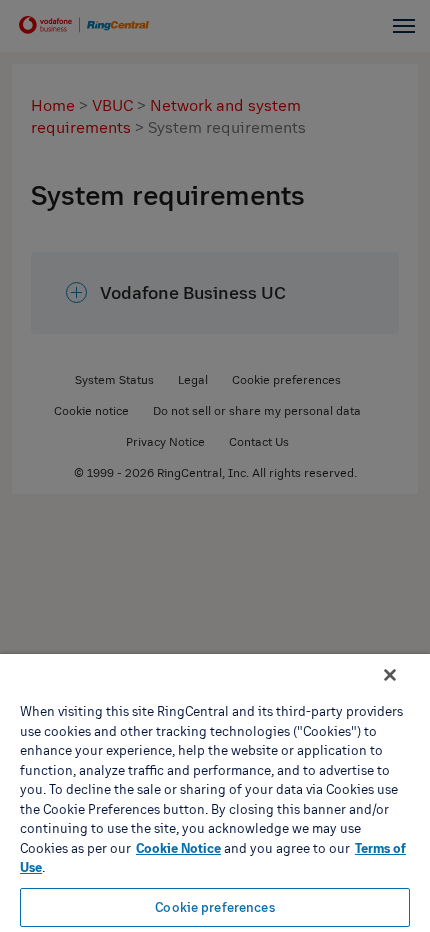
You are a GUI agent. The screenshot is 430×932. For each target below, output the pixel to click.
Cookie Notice (178, 848)
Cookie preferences (214, 907)
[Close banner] (390, 675)
